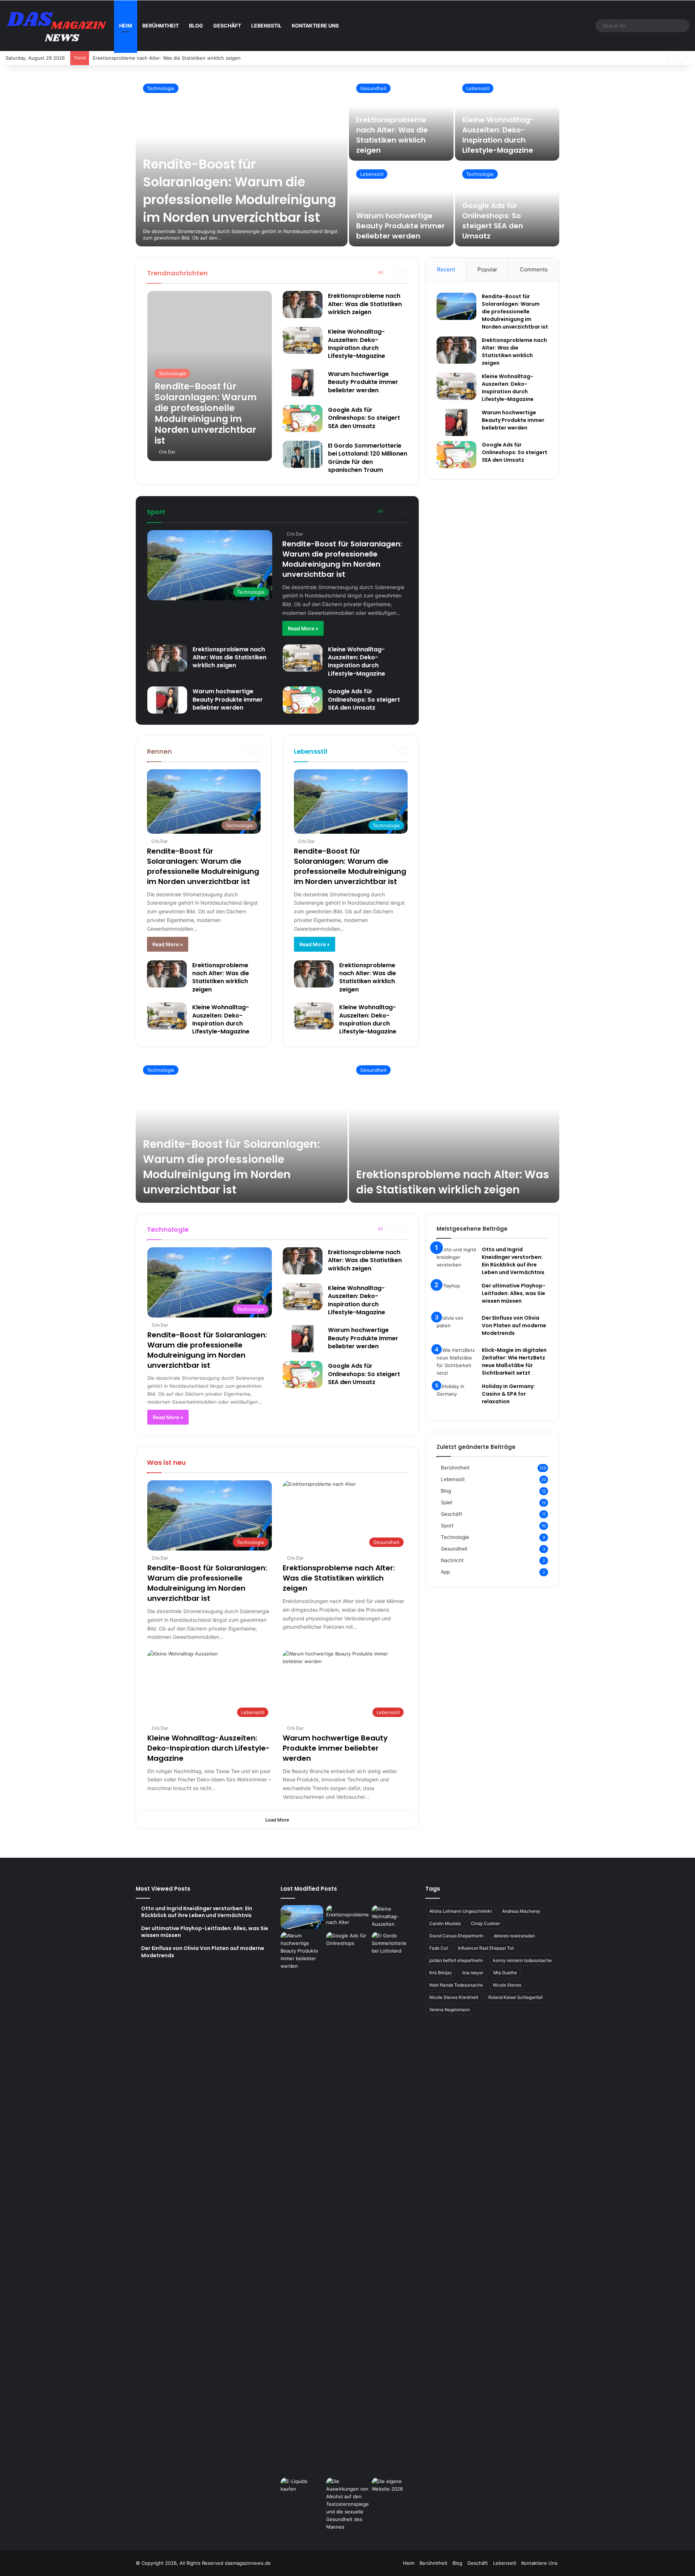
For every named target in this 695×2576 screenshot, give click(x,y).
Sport (447, 1526)
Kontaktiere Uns (315, 26)
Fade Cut (439, 1948)
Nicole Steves (507, 1985)
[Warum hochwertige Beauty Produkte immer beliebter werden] (401, 204)
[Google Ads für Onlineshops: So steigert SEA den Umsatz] (303, 418)
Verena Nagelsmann (450, 2010)
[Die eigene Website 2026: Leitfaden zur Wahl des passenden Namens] (393, 2490)
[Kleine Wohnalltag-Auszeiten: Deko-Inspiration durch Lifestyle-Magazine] (303, 340)
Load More (277, 1820)
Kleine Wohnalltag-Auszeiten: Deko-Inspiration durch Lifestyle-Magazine (175, 58)
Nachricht (452, 1560)
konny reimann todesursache (522, 1960)
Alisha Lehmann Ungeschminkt (461, 1911)
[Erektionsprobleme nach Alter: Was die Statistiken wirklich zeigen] (303, 304)
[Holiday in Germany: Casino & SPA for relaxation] (456, 1396)
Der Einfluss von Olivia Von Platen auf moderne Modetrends (514, 1325)
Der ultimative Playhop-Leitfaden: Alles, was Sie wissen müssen (514, 1293)
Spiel (447, 1502)
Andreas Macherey (521, 1911)
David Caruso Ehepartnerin (456, 1936)
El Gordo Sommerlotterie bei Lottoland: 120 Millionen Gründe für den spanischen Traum (368, 458)
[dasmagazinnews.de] (60, 26)
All (380, 272)
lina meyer (473, 1973)
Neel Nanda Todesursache (456, 1985)
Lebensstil (266, 26)
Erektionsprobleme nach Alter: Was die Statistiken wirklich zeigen (392, 135)
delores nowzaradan (514, 1936)
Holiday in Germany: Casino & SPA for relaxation (508, 1394)
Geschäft (227, 26)
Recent (446, 269)
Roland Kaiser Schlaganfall (515, 1997)
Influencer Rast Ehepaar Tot (486, 1948)
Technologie (161, 88)
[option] (347, 161)
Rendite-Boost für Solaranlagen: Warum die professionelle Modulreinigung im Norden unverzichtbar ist (239, 191)
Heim (126, 26)
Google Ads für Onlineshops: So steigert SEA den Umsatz (493, 221)
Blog (196, 26)
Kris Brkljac (441, 1973)
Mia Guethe (505, 1973)
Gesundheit (373, 88)
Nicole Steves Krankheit (454, 1997)
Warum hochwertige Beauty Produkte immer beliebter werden (401, 226)
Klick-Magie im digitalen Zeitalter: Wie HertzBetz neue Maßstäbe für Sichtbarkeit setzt (514, 1361)
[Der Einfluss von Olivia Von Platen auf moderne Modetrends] (456, 1328)
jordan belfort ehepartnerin (456, 1960)
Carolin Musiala (445, 1923)
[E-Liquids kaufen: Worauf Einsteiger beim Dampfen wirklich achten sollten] (302, 2490)
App (445, 1572)
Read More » (303, 628)
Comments (534, 269)
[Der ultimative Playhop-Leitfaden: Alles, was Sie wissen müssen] (456, 1296)
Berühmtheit (161, 26)
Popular (487, 269)
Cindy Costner (485, 1923)
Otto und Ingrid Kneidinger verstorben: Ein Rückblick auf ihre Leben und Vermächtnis (513, 1261)
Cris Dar (167, 452)
